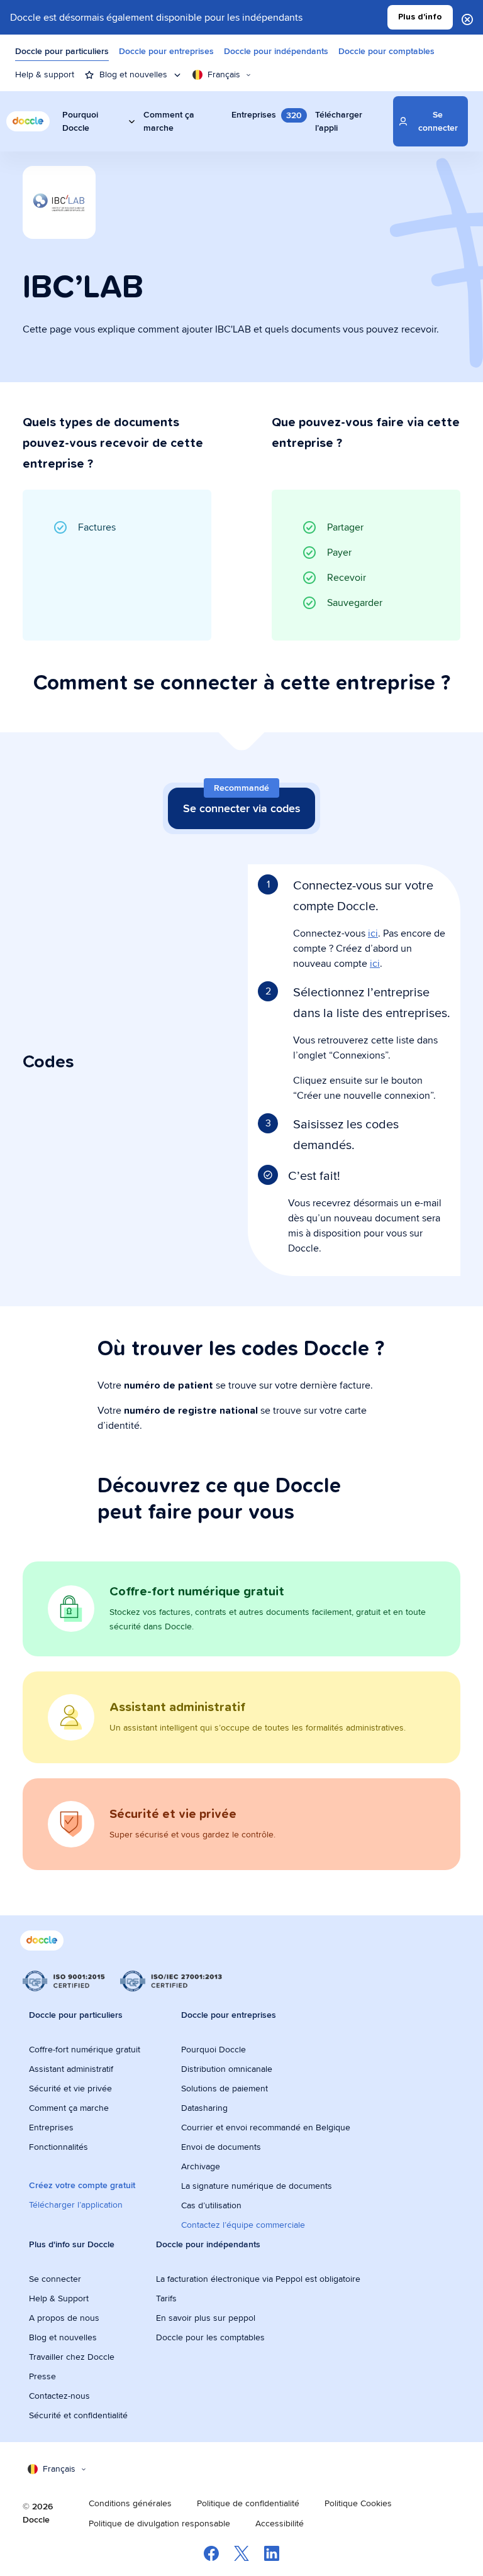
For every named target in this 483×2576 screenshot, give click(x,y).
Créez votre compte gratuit (82, 2185)
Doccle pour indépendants (276, 51)
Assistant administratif (71, 2069)
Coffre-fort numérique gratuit (85, 2049)
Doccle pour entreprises (166, 51)
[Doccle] (28, 121)
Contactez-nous (59, 2396)
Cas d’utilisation (211, 2205)
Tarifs (166, 2298)
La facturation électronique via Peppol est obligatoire (259, 2279)
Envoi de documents (221, 2147)
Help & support (45, 74)
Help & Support (59, 2298)
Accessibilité (280, 2523)
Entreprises (51, 2127)
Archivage (201, 2166)
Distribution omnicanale (227, 2069)
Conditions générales (130, 2503)
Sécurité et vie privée (70, 2088)
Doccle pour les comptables (212, 2337)
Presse (42, 2376)
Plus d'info (420, 17)
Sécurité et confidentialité (78, 2415)
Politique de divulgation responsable (159, 2523)
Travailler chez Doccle (72, 2357)
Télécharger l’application (76, 2204)
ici (373, 933)
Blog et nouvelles (63, 2337)
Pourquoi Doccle (214, 2049)
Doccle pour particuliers (62, 51)
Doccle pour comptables (386, 51)
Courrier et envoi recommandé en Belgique (266, 2127)
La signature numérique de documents (257, 2186)
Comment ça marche (69, 2108)
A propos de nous (64, 2318)
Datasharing (204, 2108)
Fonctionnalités (58, 2147)
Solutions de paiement (225, 2088)
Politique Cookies (358, 2503)
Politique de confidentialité (248, 2503)
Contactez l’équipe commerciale (243, 2225)
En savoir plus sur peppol (206, 2318)
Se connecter (55, 2279)
